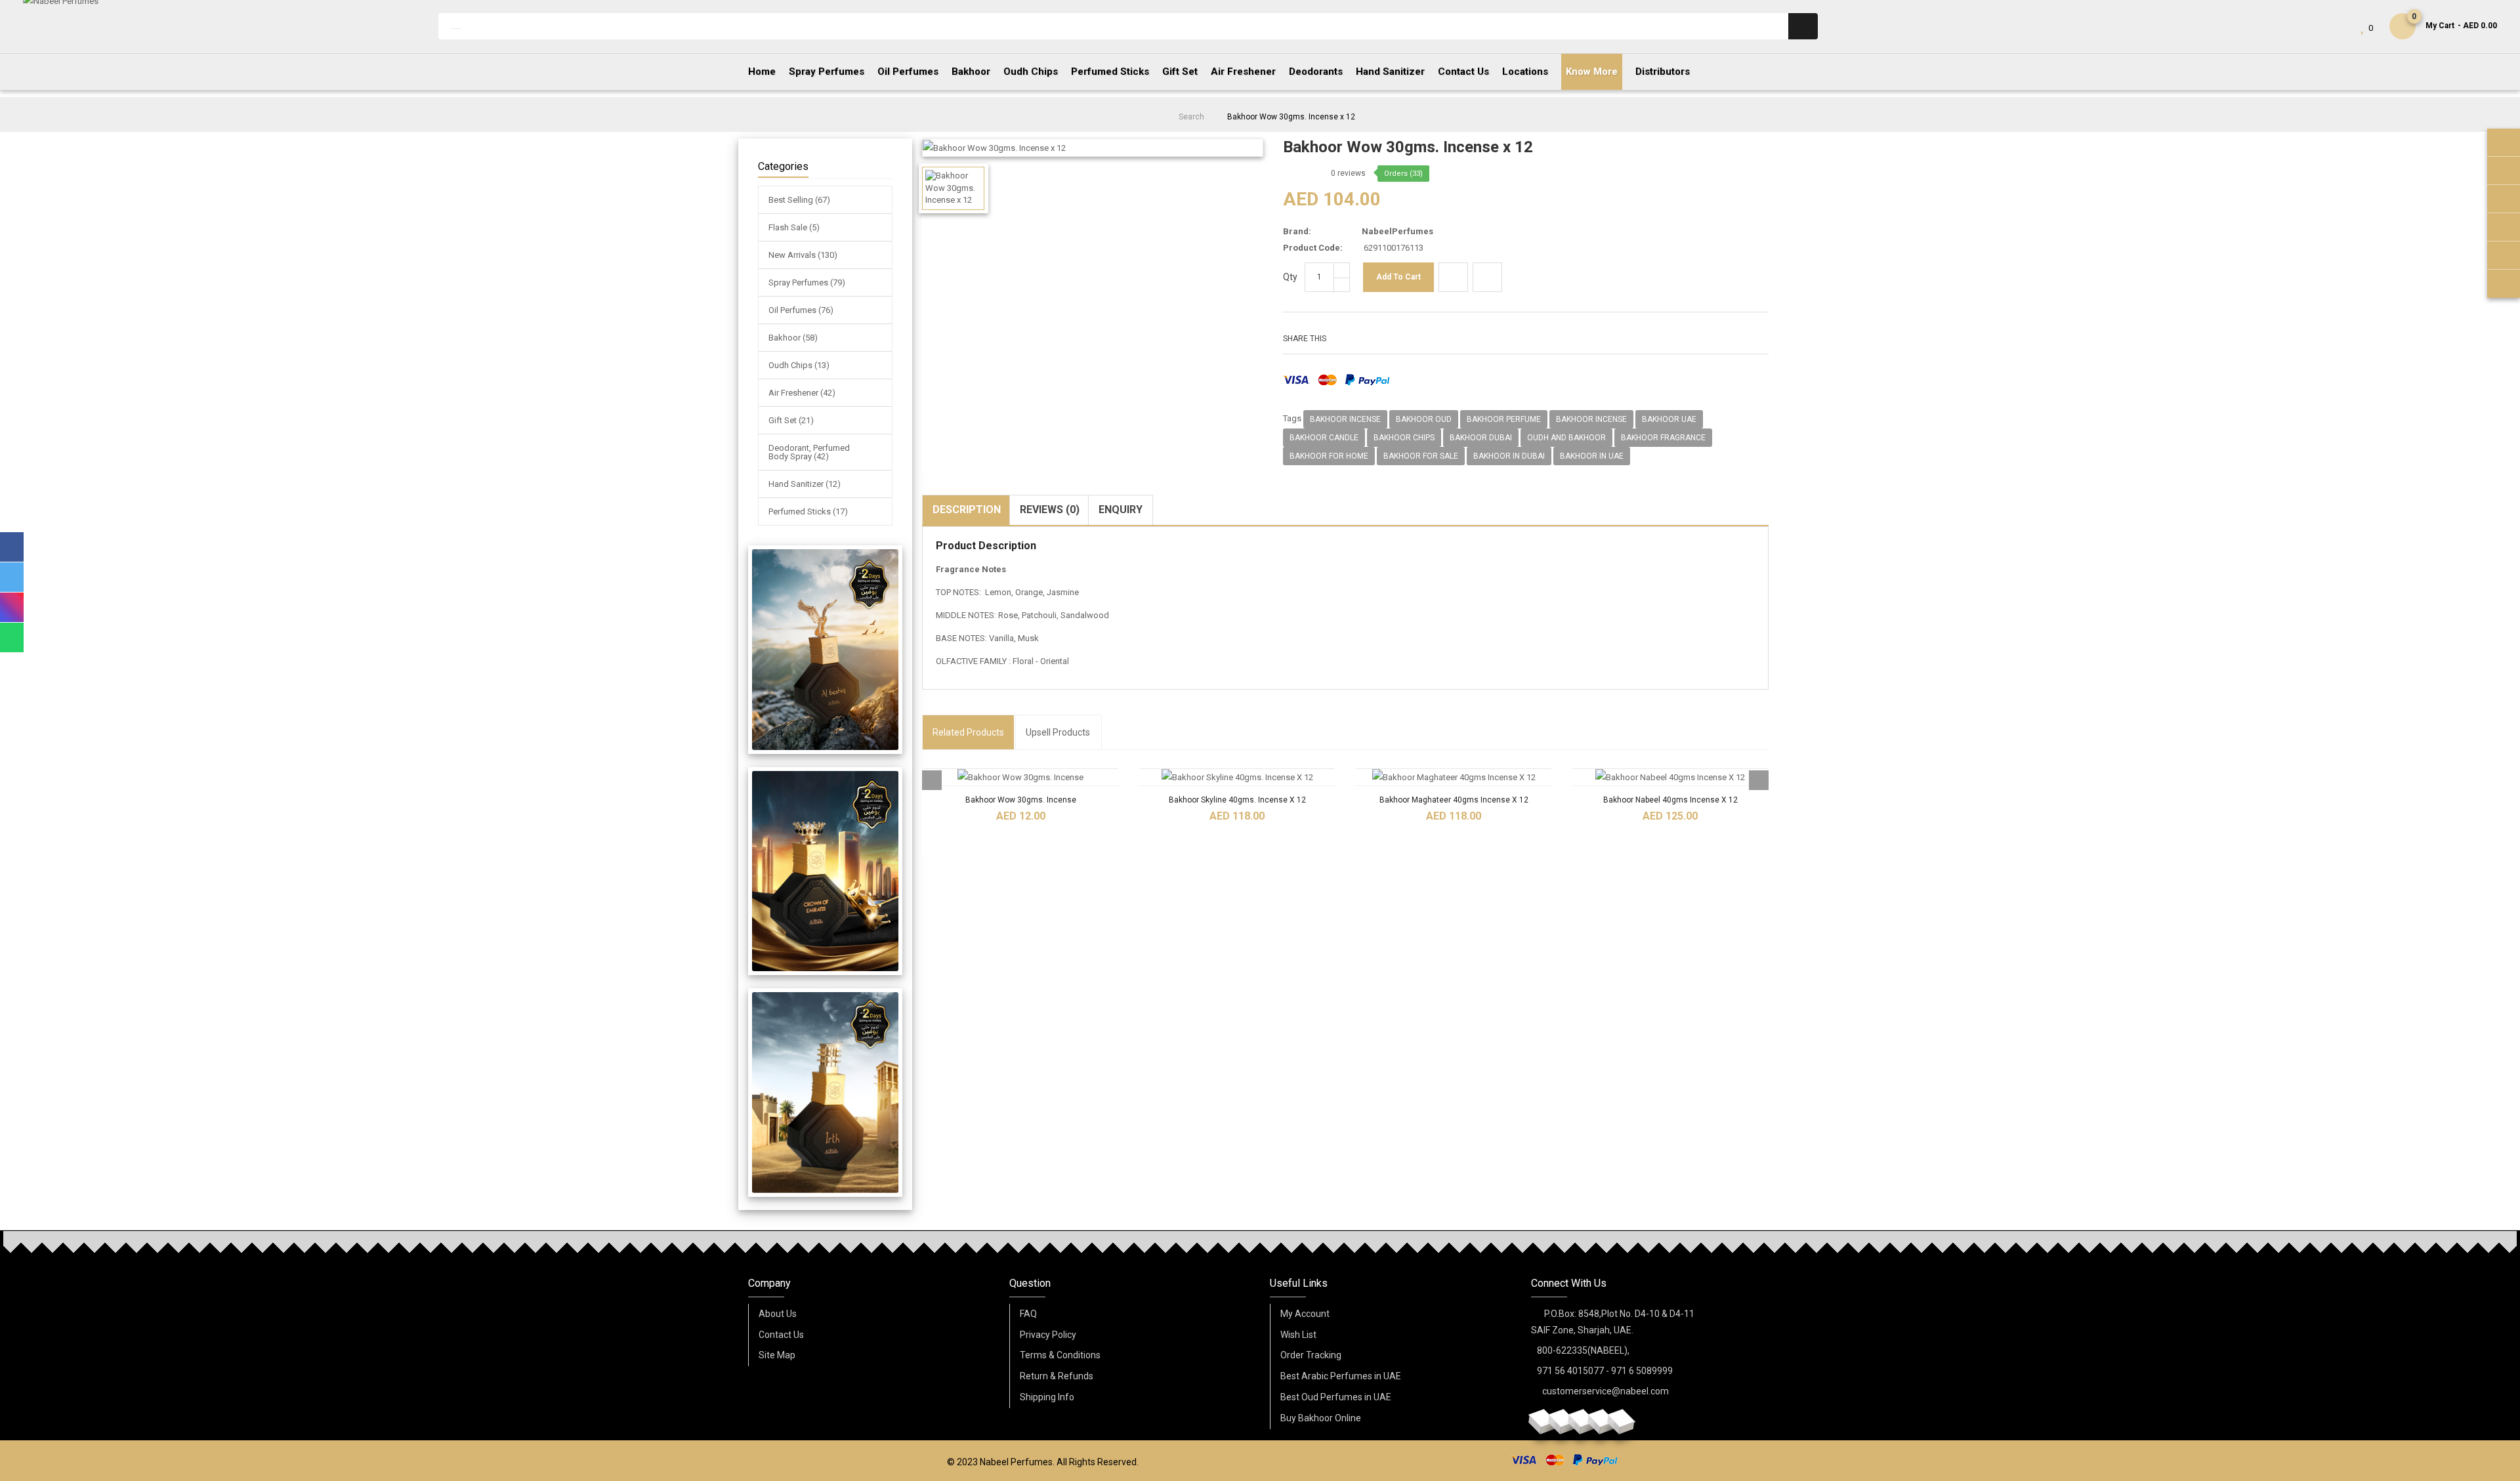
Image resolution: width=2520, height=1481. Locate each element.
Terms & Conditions (1060, 1355)
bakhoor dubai (1481, 438)
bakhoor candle (1324, 438)
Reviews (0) (1050, 510)
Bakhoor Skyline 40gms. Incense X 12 (1237, 800)
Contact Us (781, 1335)
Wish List (1298, 1335)
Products (968, 732)
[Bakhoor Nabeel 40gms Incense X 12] (1670, 777)
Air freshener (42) (802, 393)
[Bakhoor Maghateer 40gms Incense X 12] (1454, 777)
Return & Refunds (1057, 1376)
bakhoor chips (1404, 438)
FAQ (1028, 1314)
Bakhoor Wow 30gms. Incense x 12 (1291, 117)
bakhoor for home (1329, 456)
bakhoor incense (1345, 419)
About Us (778, 1314)
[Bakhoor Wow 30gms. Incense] (1020, 777)
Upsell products (1058, 732)
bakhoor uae (1669, 419)
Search (1191, 117)
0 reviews (1348, 173)
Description (967, 510)
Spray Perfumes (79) (807, 282)
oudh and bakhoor (1566, 438)
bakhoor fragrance (1663, 438)
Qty (1290, 277)
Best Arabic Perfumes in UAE (1341, 1376)
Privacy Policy (1048, 1335)
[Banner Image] (825, 650)
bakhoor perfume (1504, 419)
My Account (1305, 1314)
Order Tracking (1311, 1355)
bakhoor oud (1424, 419)
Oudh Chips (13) (799, 365)
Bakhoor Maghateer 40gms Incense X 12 (1454, 800)
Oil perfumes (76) (801, 310)
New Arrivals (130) (803, 255)
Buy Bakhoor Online (1321, 1418)
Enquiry (1121, 510)
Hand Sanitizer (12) (805, 484)
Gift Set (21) (791, 420)
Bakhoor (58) (793, 338)
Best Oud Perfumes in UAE (1336, 1397)
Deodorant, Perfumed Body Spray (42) (809, 452)
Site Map (777, 1355)
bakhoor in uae (1592, 456)
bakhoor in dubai (1509, 456)
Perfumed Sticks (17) (808, 511)
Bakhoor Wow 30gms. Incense (1021, 800)
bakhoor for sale (1421, 456)
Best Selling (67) (799, 200)
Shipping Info (1047, 1397)
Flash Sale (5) (794, 227)
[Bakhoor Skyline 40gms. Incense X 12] (1237, 777)
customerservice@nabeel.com (1606, 1391)
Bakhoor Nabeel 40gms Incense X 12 (1670, 800)
